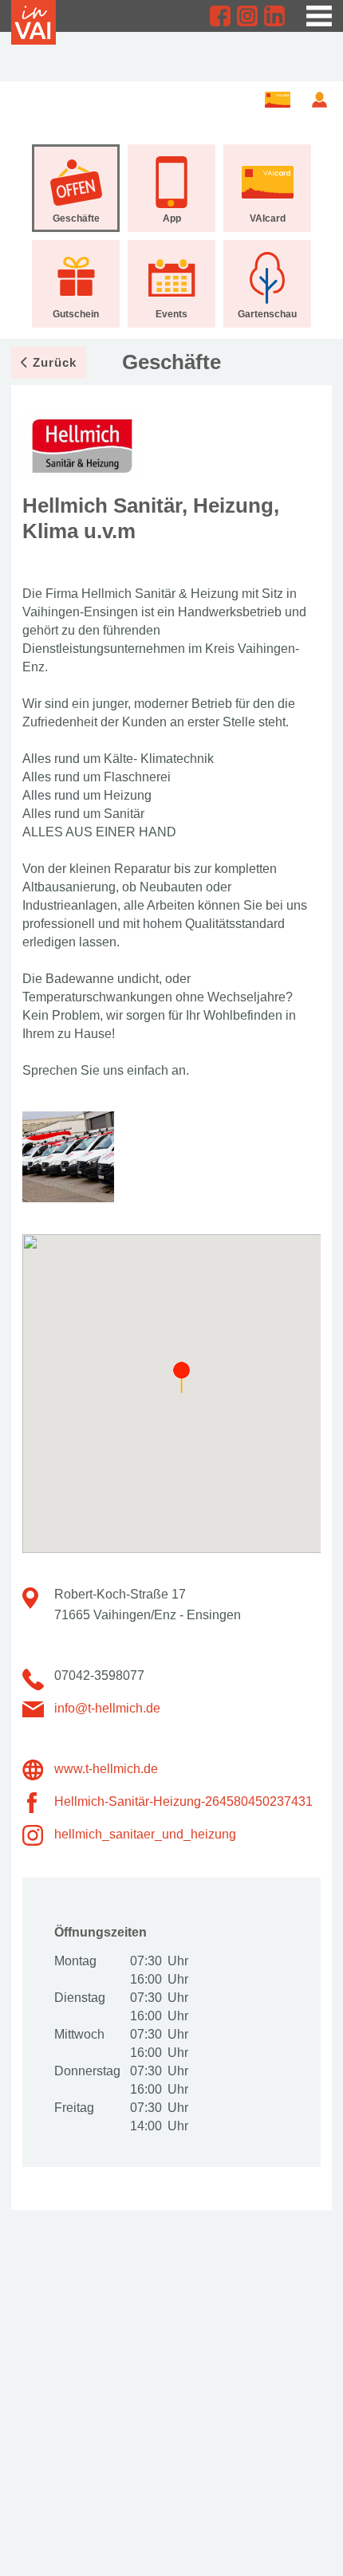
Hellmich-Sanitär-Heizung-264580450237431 (183, 1801)
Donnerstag (86, 2071)
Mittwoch (79, 2034)
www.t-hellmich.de (106, 1769)
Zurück (55, 362)
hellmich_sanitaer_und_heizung (145, 1834)
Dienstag (80, 1998)
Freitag (74, 2108)
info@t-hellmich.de (107, 1708)
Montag (75, 1961)
